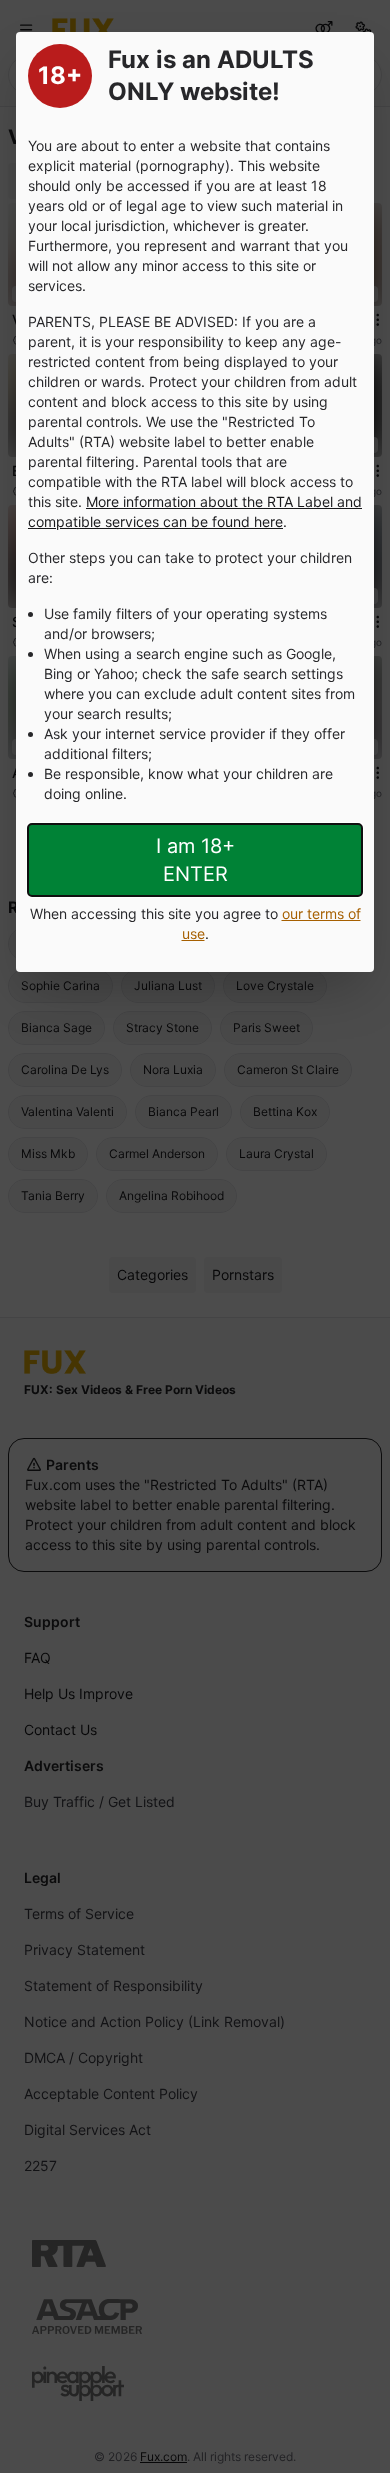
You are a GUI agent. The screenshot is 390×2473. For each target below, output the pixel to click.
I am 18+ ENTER (195, 860)
